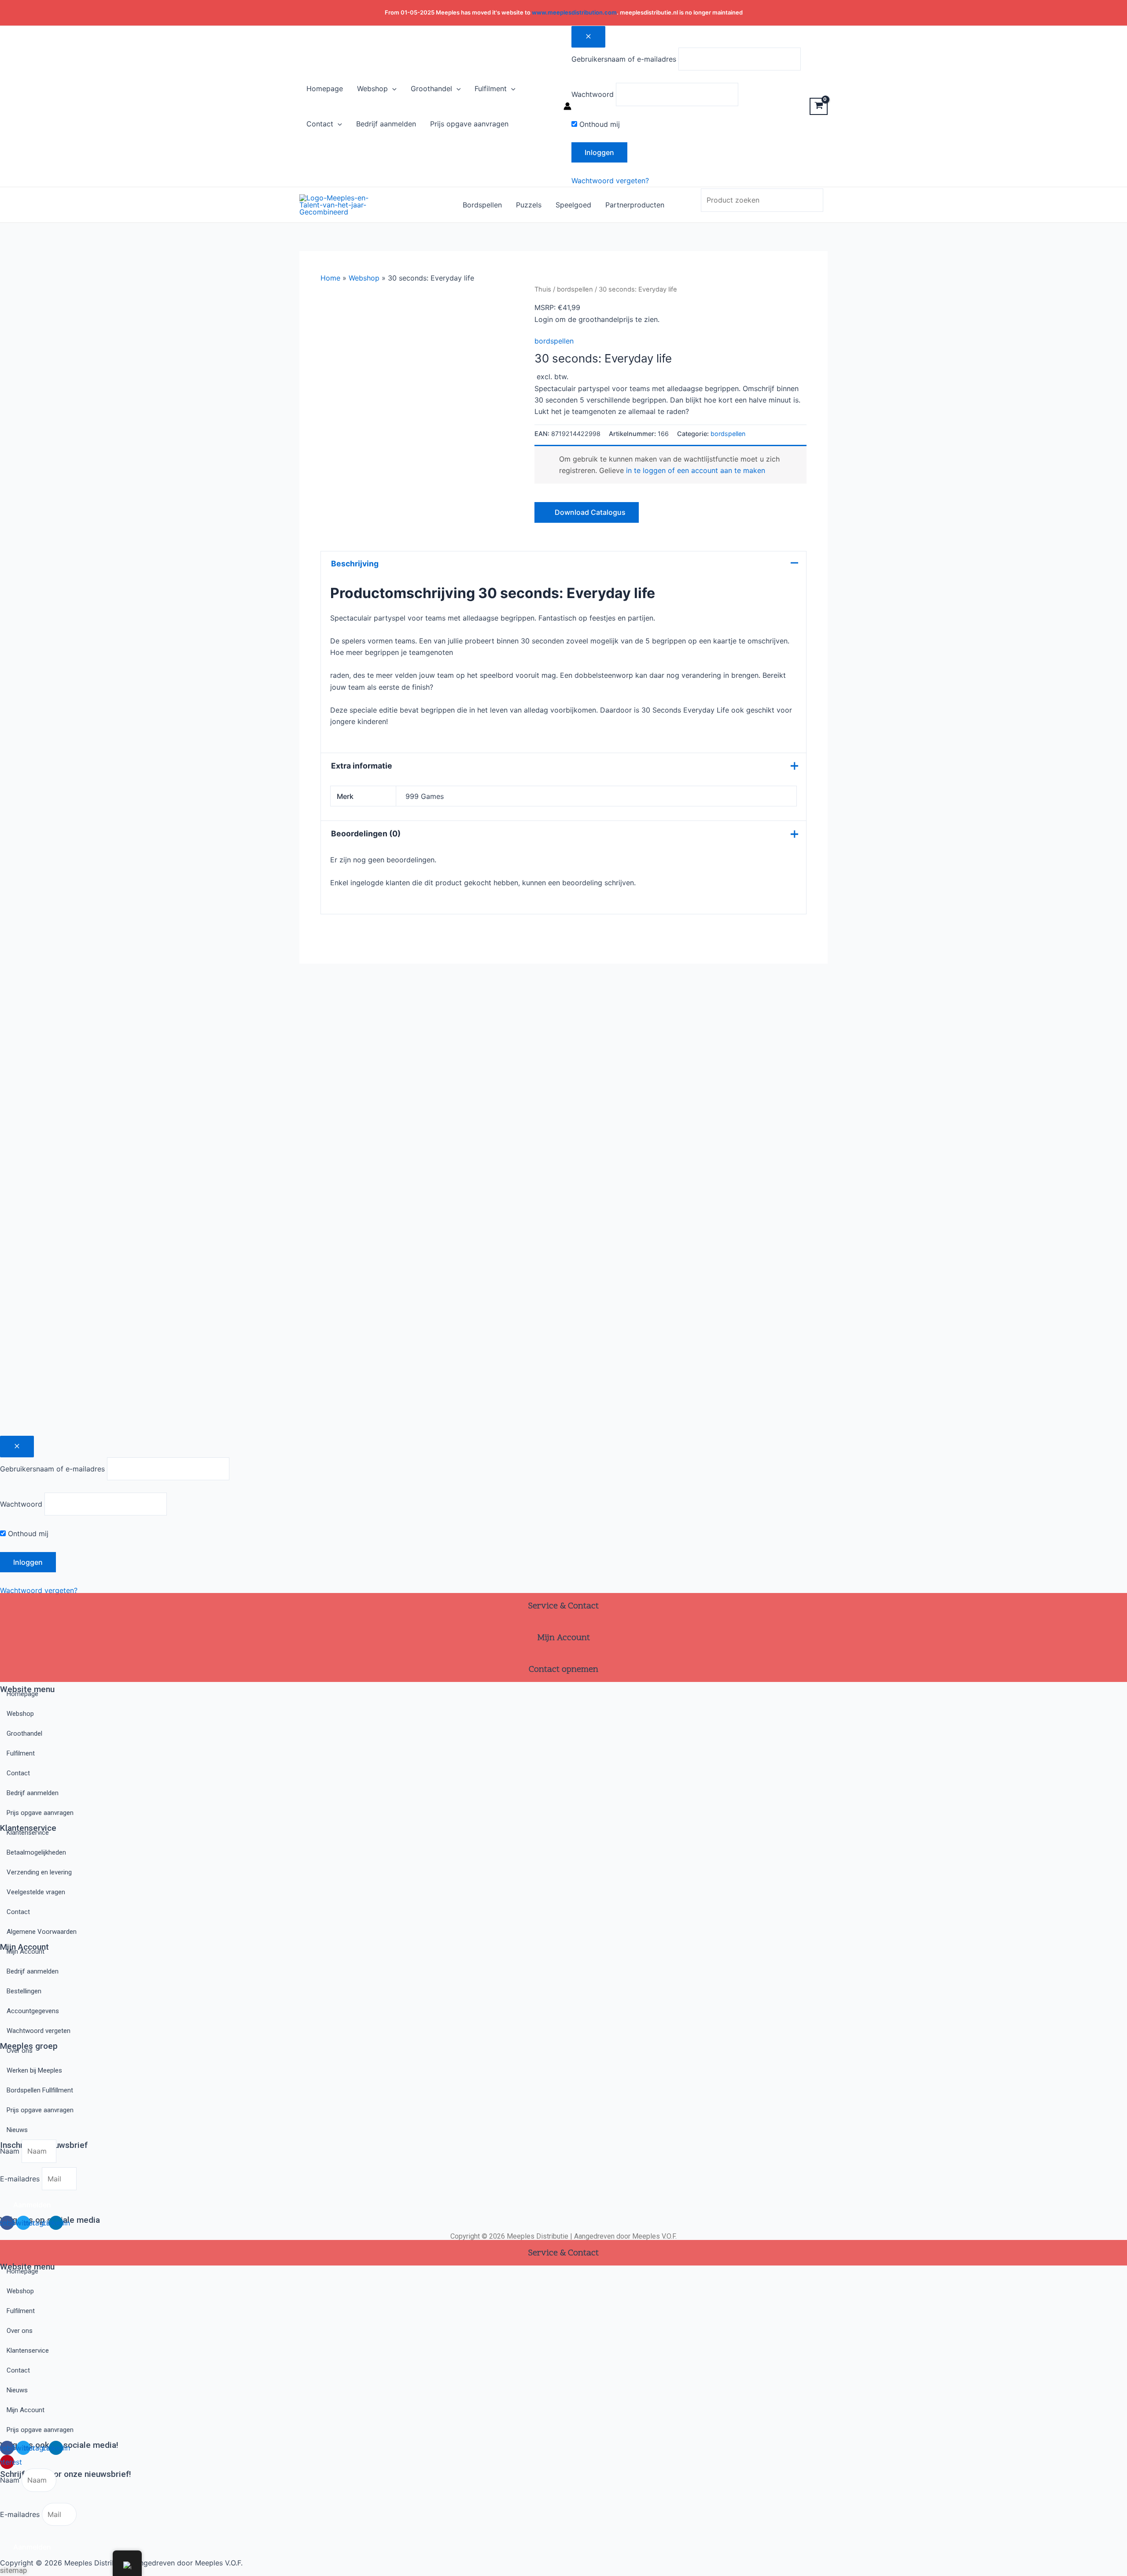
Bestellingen (24, 1991)
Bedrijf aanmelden (33, 1793)
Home (330, 278)
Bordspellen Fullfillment (40, 2090)
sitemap (13, 2570)
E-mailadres (21, 2179)
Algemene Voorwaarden (42, 1932)
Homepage (22, 1694)
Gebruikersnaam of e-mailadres (624, 59)
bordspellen (575, 289)
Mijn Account (26, 1951)
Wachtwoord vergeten (39, 2031)
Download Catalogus (589, 512)
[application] (392, 89)
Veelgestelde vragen (36, 1892)
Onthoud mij (598, 124)
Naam (11, 2151)
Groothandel (24, 1733)
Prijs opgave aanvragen (40, 1813)
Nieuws (17, 2130)
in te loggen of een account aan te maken (696, 470)
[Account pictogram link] (567, 106)
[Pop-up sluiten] (17, 1447)
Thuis (543, 289)
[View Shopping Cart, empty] (819, 106)
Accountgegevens (33, 2011)
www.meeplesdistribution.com (574, 12)
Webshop (364, 278)
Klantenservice (28, 1833)
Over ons (20, 2051)
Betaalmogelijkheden (36, 1852)
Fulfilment (21, 1753)
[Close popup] (588, 37)
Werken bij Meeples (34, 2070)
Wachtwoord (593, 94)
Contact (18, 1773)
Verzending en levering (39, 1872)
